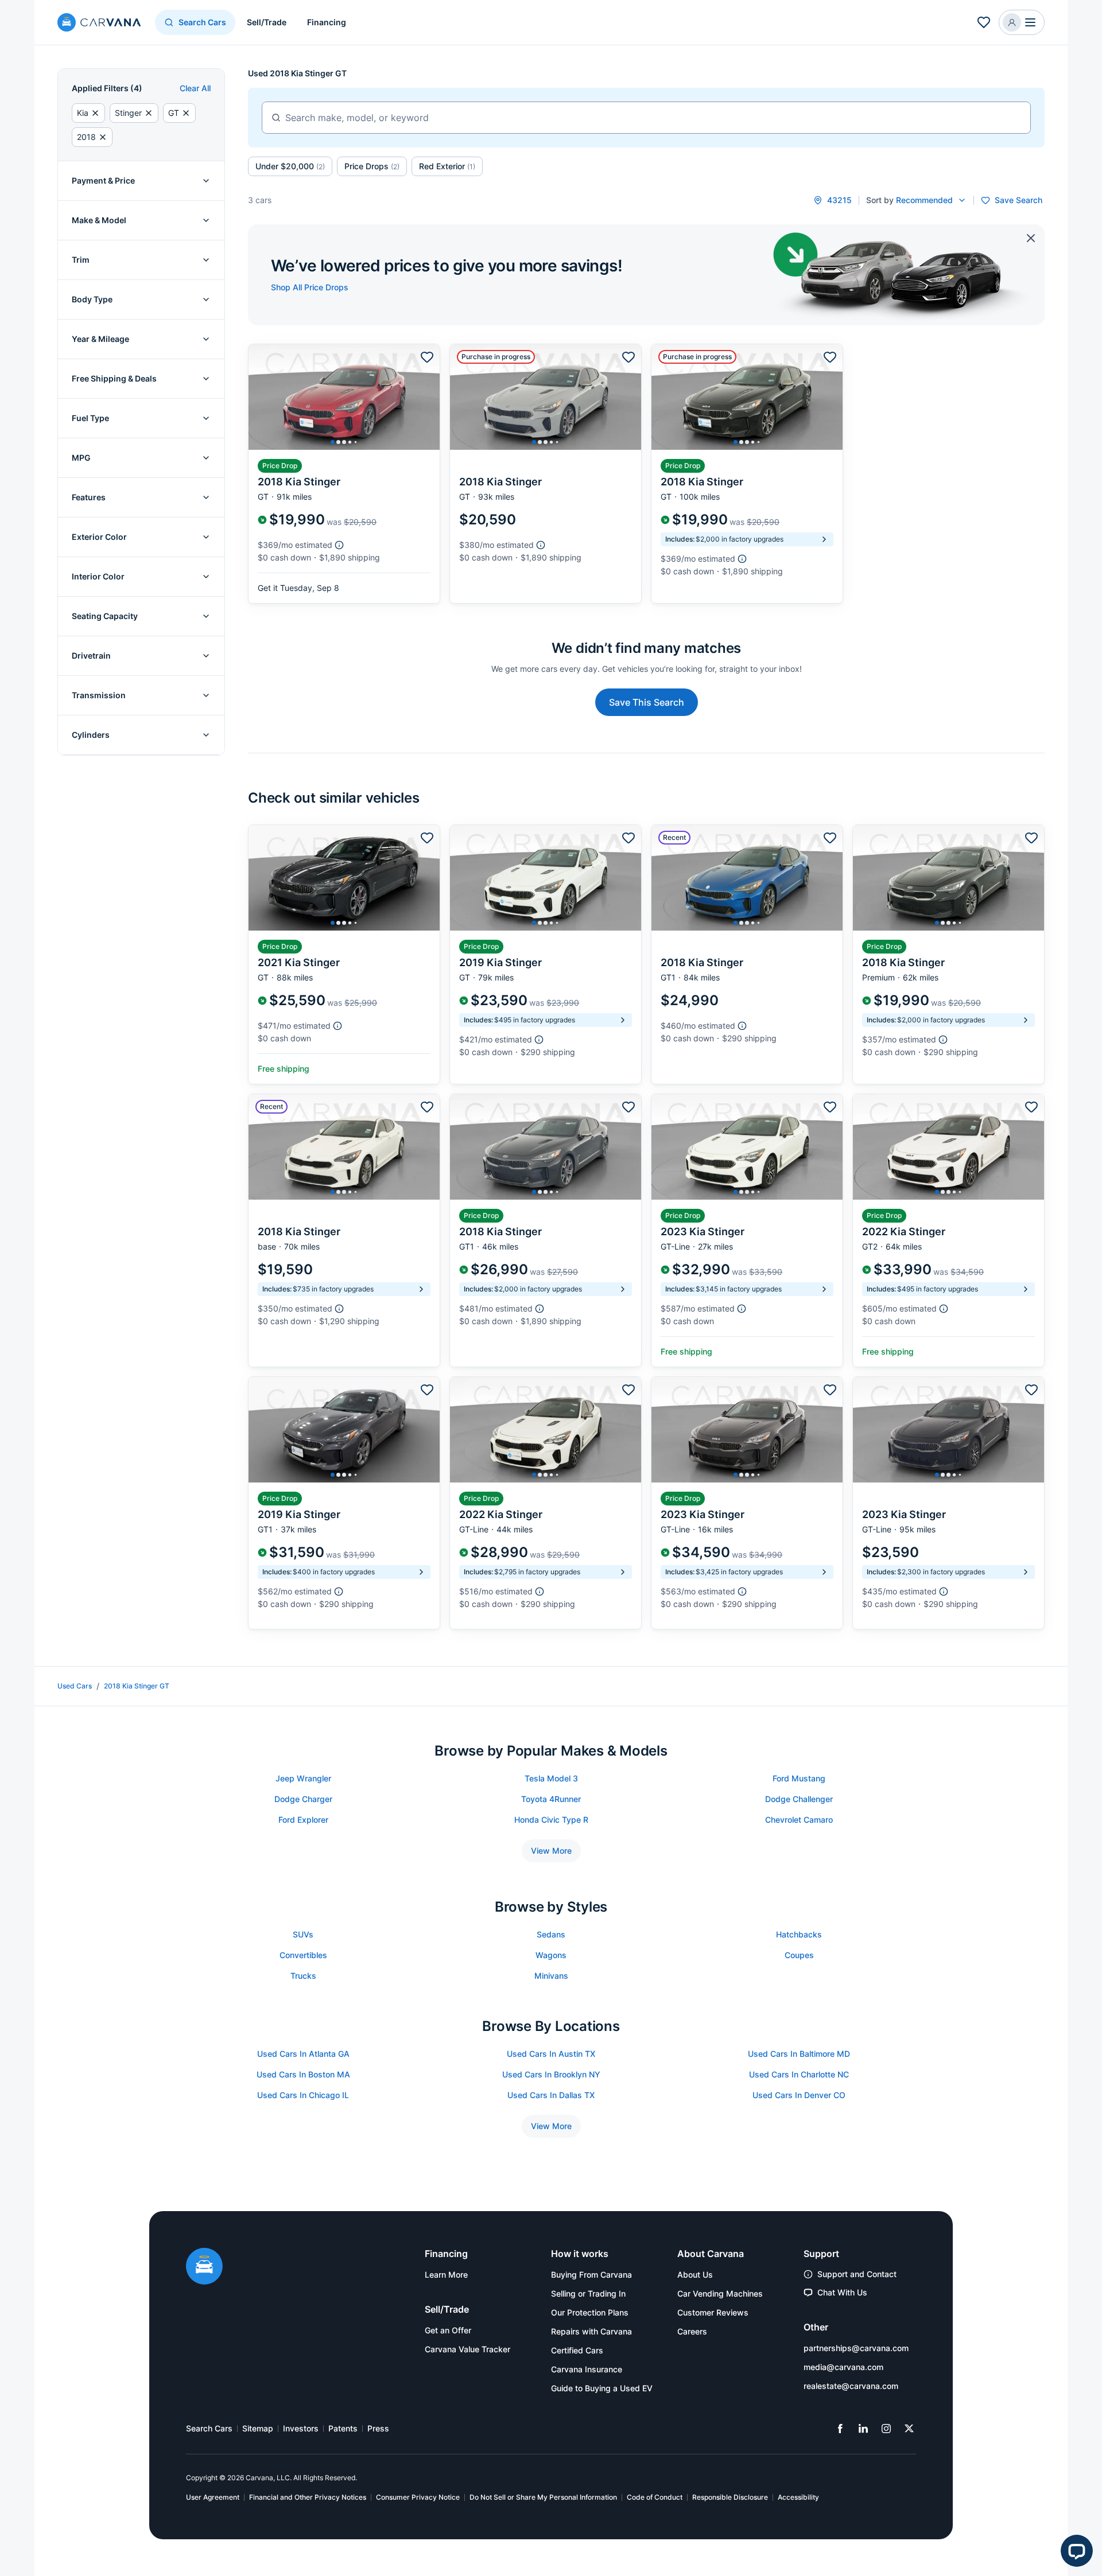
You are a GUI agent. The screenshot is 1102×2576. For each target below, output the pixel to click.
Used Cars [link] (75, 1686)
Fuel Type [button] (90, 418)
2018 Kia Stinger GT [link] (137, 1686)
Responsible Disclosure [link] (730, 2497)
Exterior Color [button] (99, 537)
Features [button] (89, 497)
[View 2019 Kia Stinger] (546, 954)
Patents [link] (343, 2428)
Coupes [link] (799, 1955)
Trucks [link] (303, 1976)
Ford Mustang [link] (799, 1778)
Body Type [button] (92, 299)
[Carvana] (99, 24)
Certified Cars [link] (577, 2350)
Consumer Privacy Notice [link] (418, 2497)
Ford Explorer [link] (303, 1820)
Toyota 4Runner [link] (551, 1799)
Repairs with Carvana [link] (591, 2331)
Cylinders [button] (91, 735)
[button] (1022, 22)
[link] (840, 2429)
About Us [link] (695, 2275)
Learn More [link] (446, 2275)
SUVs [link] (303, 1934)
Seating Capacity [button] (105, 616)
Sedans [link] (551, 1934)
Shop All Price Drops (310, 287)
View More (551, 1851)
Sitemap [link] (258, 2428)
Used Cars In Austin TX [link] (551, 2054)
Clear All (195, 88)
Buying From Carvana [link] (591, 2275)
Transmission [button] (99, 695)
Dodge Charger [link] (303, 1799)
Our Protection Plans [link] (590, 2312)
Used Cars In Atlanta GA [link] (303, 2054)
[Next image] (428, 397)
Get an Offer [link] (448, 2330)
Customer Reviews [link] (713, 2312)
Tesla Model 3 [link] (551, 1778)
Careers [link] (692, 2331)
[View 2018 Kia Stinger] (344, 474)
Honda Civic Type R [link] (551, 1820)
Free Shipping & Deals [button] (114, 378)
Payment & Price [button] (103, 180)
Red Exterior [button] (447, 166)
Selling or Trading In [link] (588, 2293)
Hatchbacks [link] (799, 1934)
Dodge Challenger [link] (799, 1799)
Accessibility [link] (798, 2497)
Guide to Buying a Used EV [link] (602, 2388)
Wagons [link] (551, 1955)
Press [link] (378, 2428)
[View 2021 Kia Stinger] (344, 954)
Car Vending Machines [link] (720, 2293)
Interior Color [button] (98, 576)
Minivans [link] (551, 1976)
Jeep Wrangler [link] (303, 1778)
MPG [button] (81, 458)
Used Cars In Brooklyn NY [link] (551, 2074)
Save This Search (647, 702)
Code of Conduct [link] (655, 2497)
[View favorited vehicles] (984, 22)
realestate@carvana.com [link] (851, 2386)
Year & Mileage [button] (100, 339)
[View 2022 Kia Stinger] (948, 1230)
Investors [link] (301, 2428)
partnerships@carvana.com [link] (856, 2348)
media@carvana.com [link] (843, 2367)
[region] (344, 397)
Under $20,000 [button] (290, 166)
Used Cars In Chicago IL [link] (303, 2095)
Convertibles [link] (303, 1955)
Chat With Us (842, 2292)
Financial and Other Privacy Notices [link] (308, 2497)
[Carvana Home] (204, 2267)
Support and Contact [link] (857, 2274)
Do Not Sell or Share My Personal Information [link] (543, 2497)
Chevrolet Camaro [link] (799, 1820)
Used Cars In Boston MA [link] (303, 2074)
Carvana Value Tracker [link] (467, 2349)
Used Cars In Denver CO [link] (799, 2095)
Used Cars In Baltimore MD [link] (799, 2054)
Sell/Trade (267, 22)
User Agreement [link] (213, 2497)
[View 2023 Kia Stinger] (747, 1230)
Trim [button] (81, 260)
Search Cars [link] (209, 2428)
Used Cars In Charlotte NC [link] (799, 2074)
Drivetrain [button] (91, 655)
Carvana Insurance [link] (587, 2369)
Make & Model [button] (99, 220)
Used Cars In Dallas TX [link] (551, 2095)
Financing (327, 22)
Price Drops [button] (372, 166)
